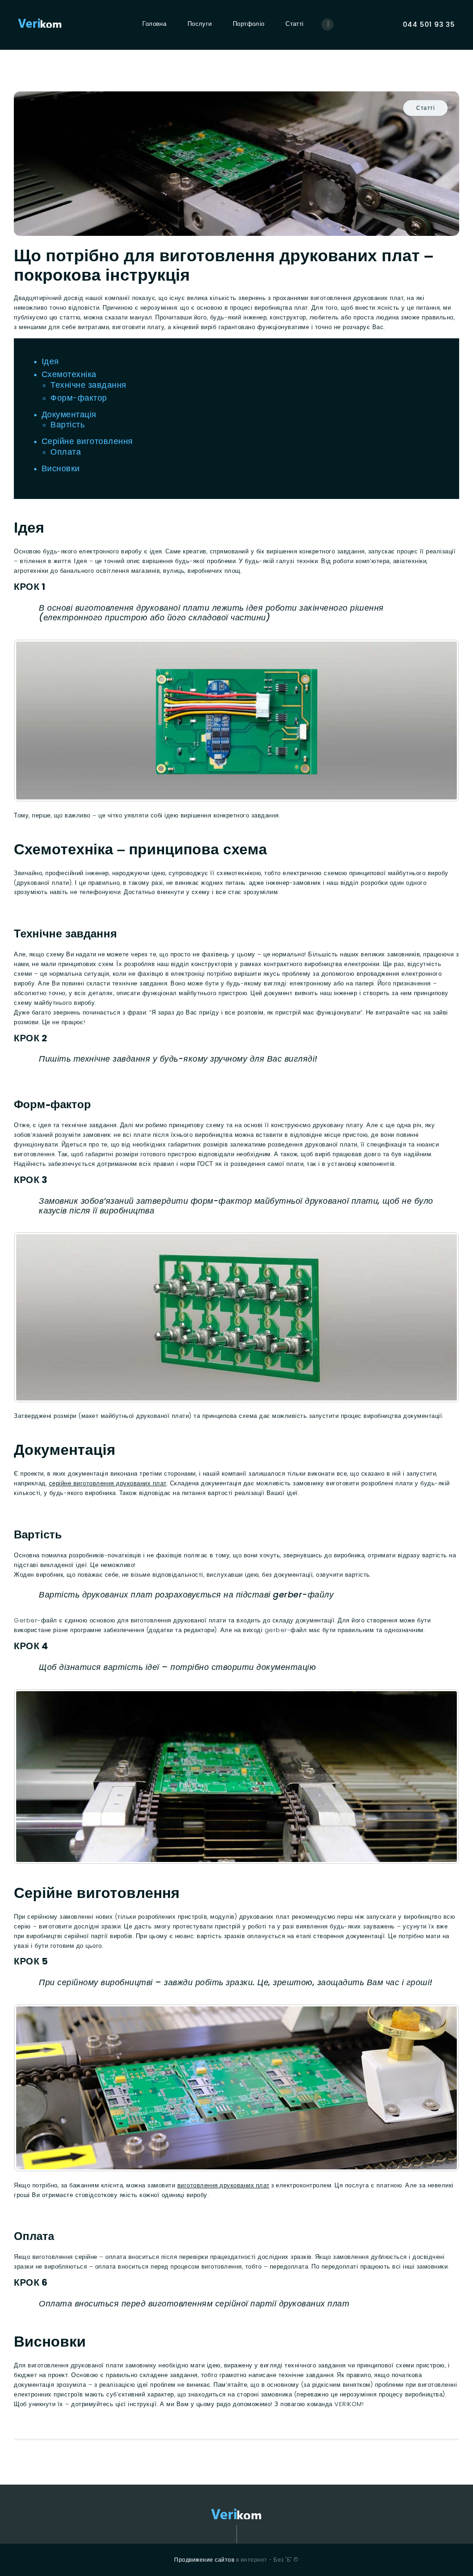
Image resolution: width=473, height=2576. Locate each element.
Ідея (50, 361)
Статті (425, 108)
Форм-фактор (79, 398)
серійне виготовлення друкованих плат (108, 1483)
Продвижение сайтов (204, 2560)
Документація (69, 414)
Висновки (61, 468)
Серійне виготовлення (87, 441)
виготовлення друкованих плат (224, 2185)
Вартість (67, 424)
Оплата (66, 452)
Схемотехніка (69, 374)
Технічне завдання (88, 385)
